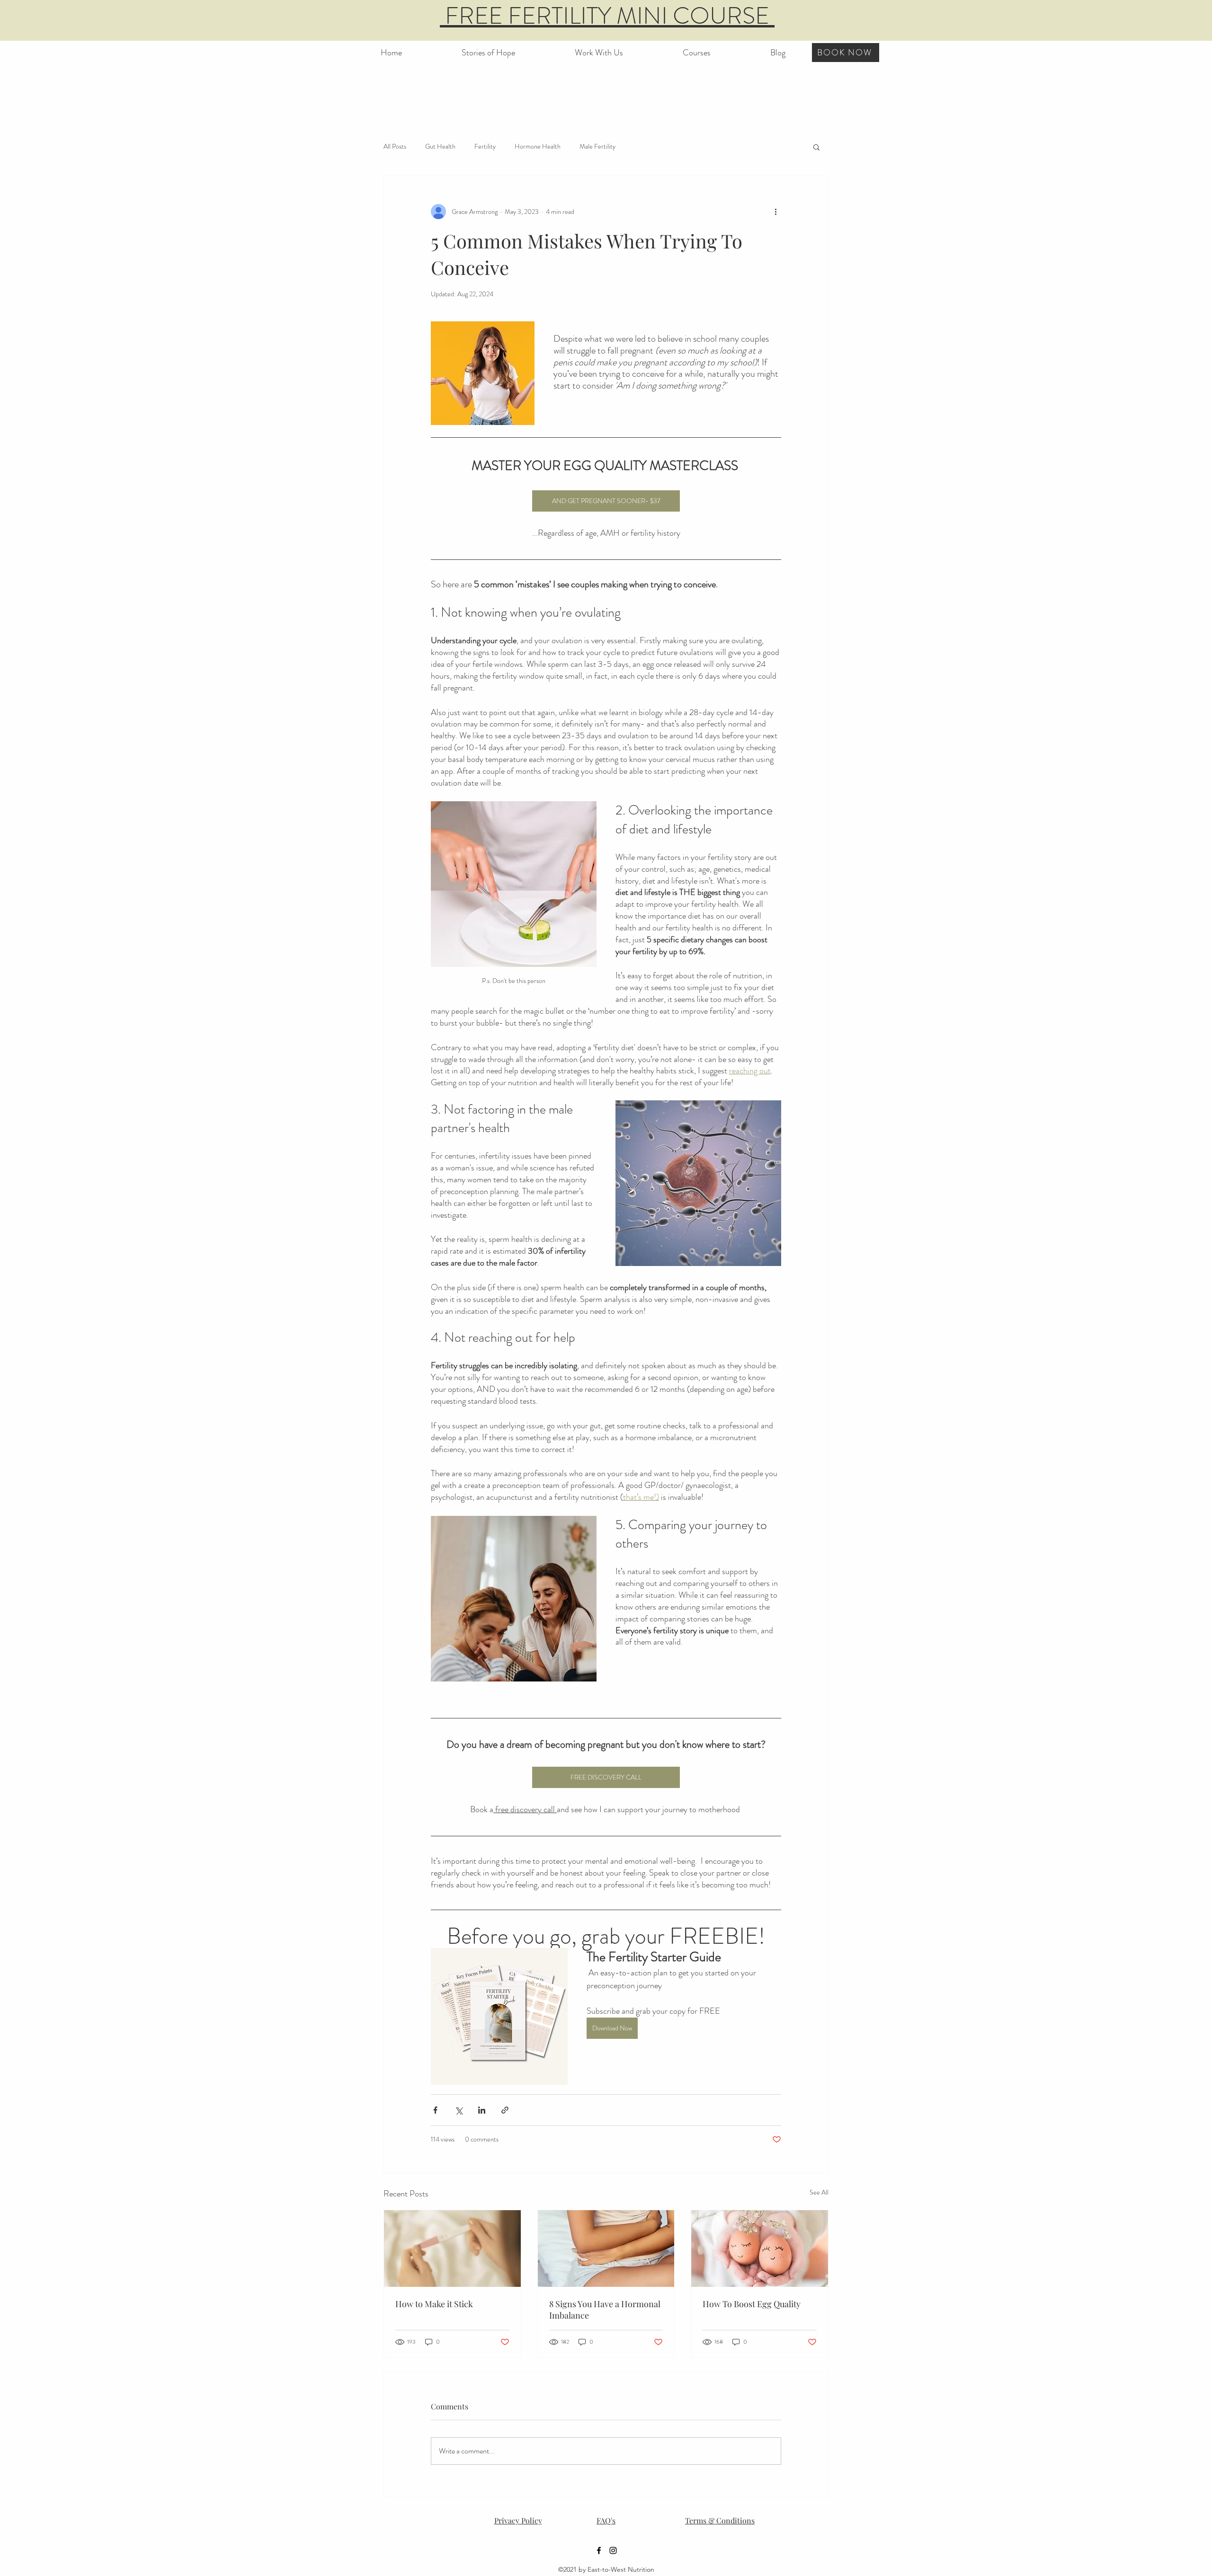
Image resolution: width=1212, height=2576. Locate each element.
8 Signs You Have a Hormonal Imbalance (605, 2310)
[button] (697, 48)
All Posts (395, 146)
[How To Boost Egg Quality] (760, 2248)
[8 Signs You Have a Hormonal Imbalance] (606, 2248)
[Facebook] (599, 2550)
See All (819, 2192)
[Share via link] (505, 2110)
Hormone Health (538, 146)
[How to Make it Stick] (452, 2248)
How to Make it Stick (434, 2304)
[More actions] (775, 212)
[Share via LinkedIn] (482, 2110)
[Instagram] (613, 2550)
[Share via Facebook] (435, 2110)
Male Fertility (597, 146)
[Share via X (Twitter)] (459, 2110)
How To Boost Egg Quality (752, 2304)
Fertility (485, 146)
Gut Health (440, 146)
